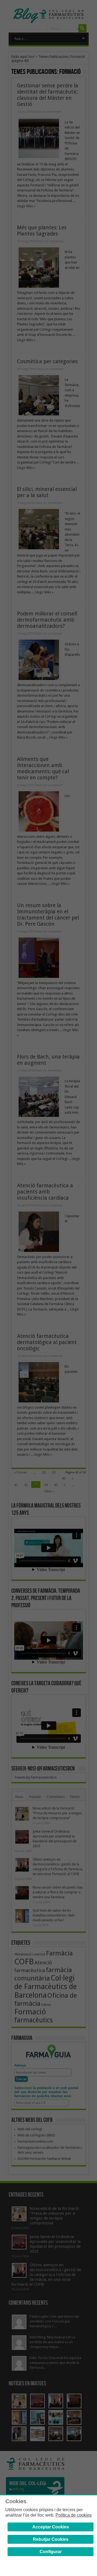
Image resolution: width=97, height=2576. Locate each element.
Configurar (51, 2552)
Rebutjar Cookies (51, 2539)
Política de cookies (74, 2515)
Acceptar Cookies (51, 2527)
